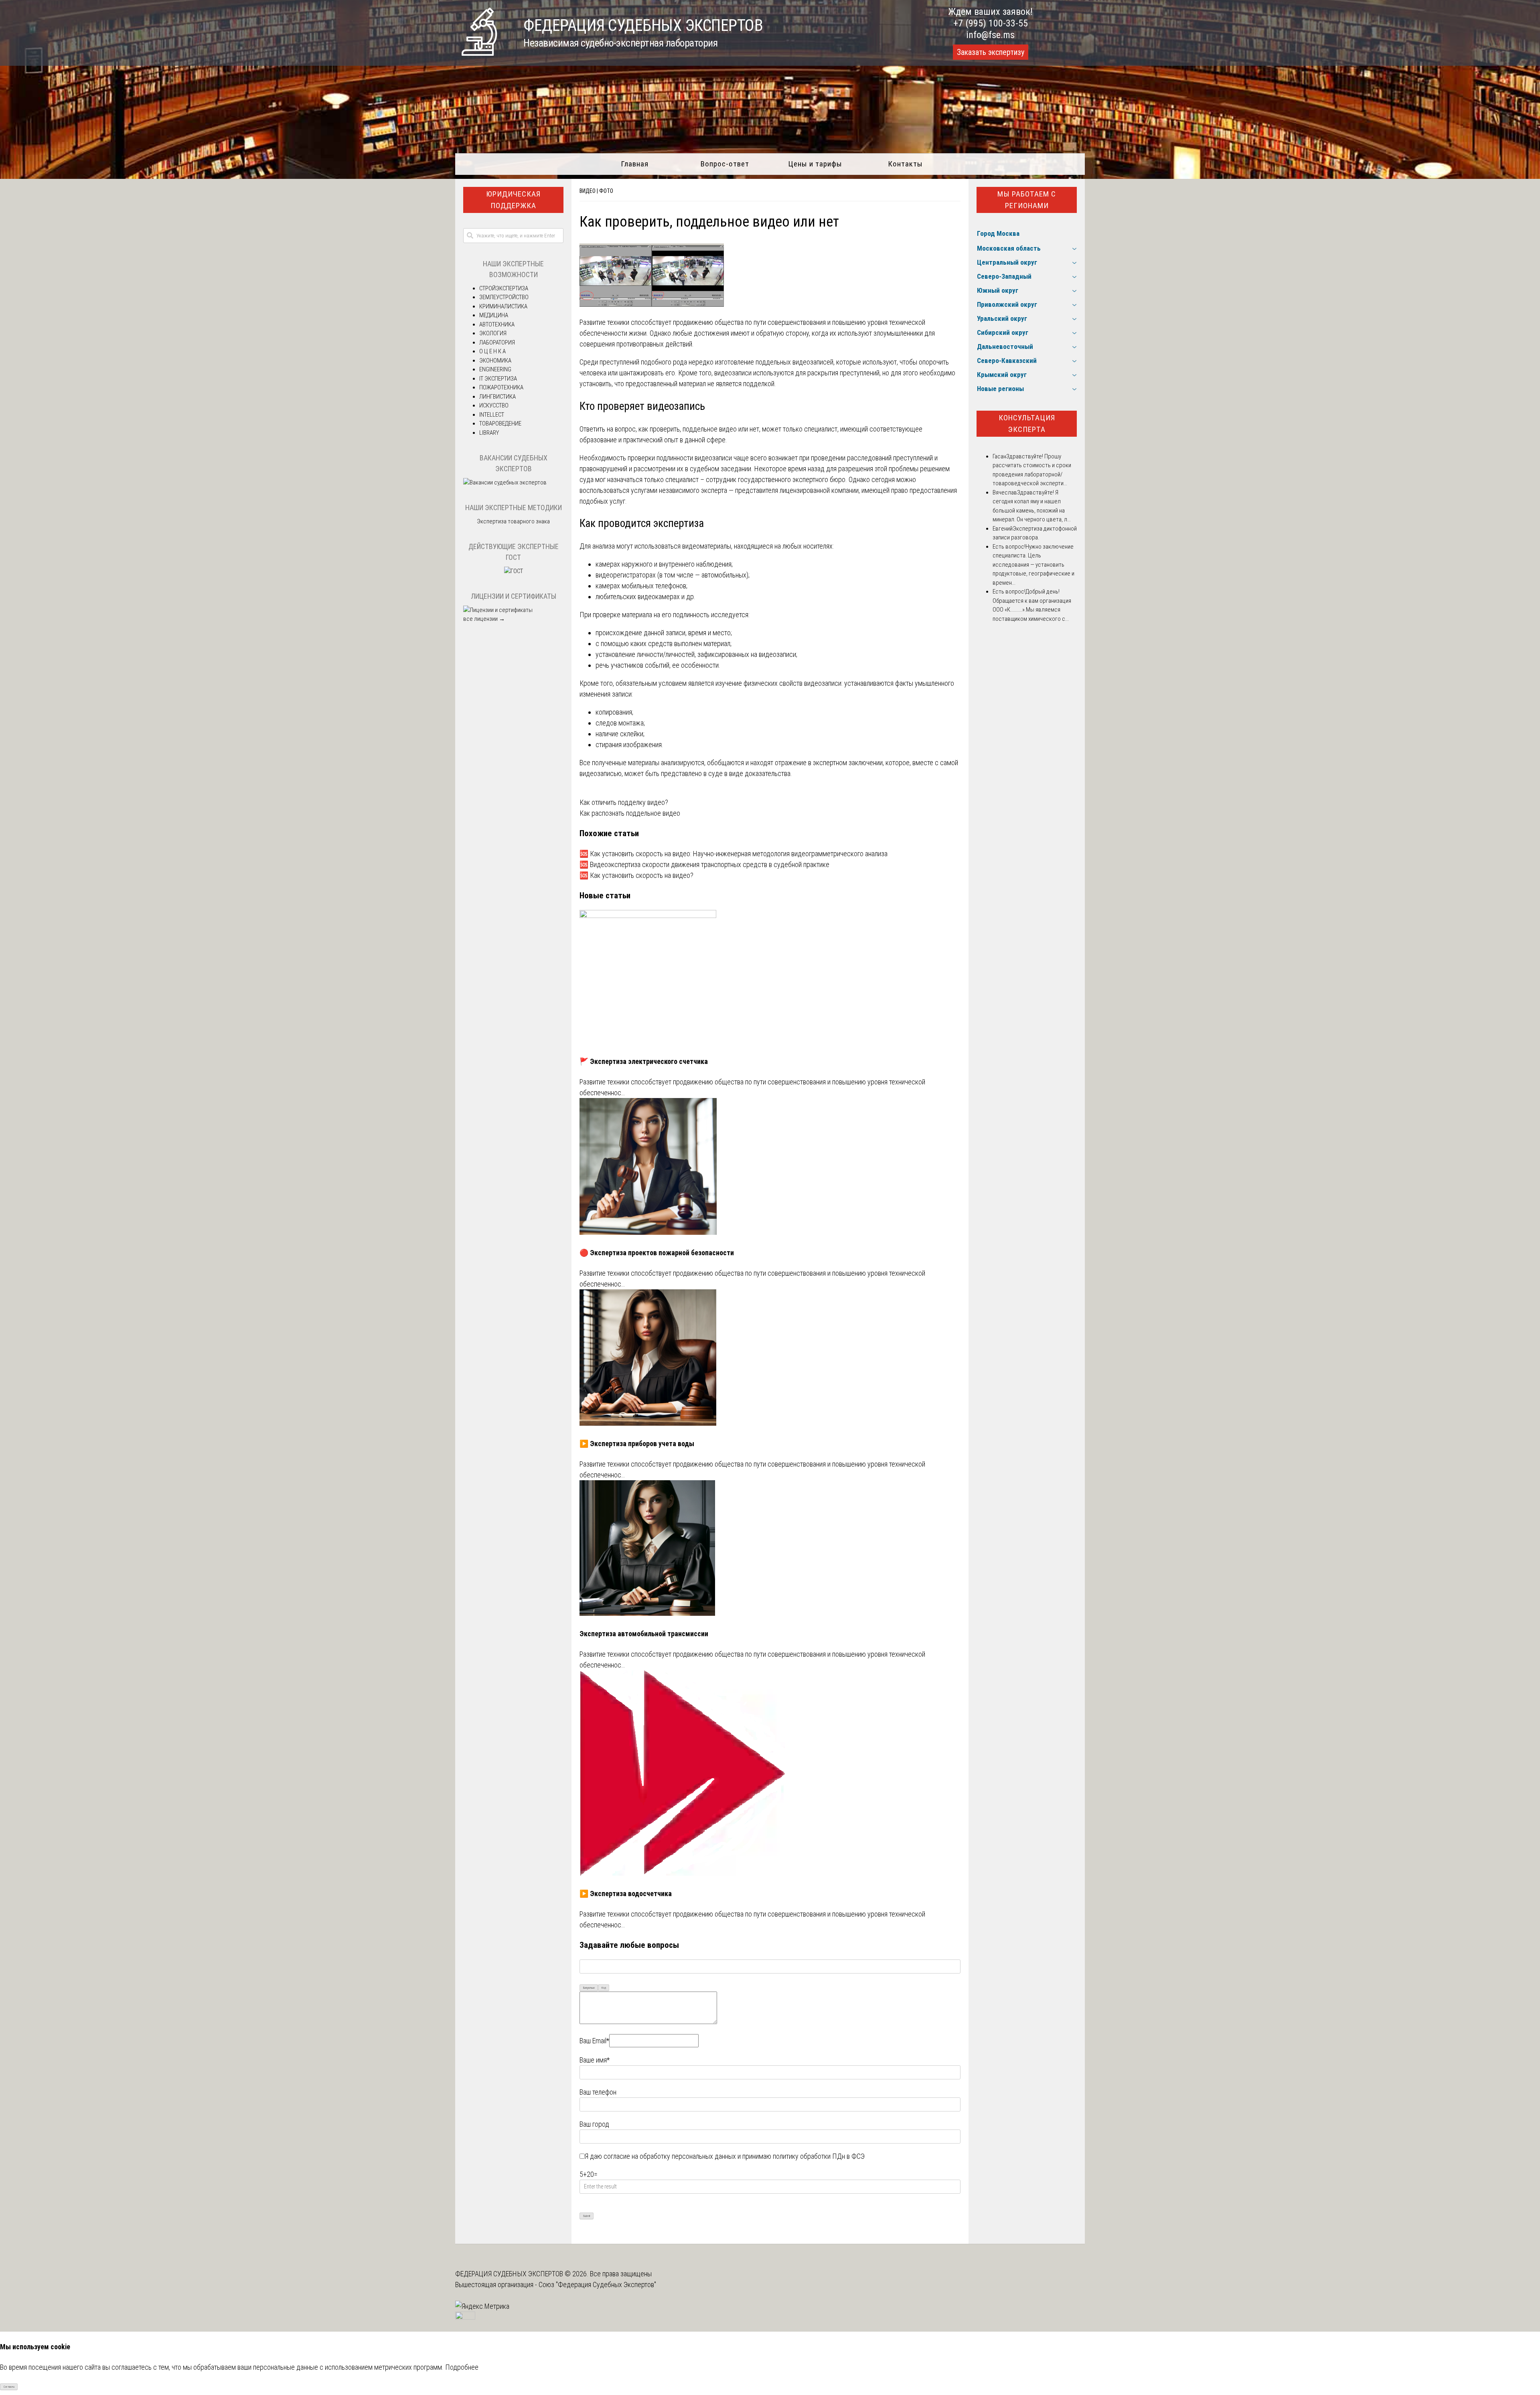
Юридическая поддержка (513, 200)
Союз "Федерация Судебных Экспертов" (597, 2285)
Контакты (905, 164)
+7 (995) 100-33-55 (991, 23)
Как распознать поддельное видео (630, 813)
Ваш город (594, 2124)
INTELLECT (492, 415)
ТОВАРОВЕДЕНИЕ (500, 423)
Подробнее (462, 2367)
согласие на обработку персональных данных (670, 2156)
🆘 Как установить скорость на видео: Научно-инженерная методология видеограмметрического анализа (734, 854)
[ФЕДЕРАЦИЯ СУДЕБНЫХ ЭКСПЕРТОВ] (479, 53)
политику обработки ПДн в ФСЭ (819, 2156)
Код (604, 1988)
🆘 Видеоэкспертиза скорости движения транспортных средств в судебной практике (704, 864)
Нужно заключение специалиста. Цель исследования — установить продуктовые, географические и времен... (1033, 565)
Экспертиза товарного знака (513, 521)
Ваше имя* (595, 2060)
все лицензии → (484, 619)
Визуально (589, 1988)
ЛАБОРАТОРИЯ (497, 342)
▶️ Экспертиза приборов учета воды (637, 1444)
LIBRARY (489, 433)
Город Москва (998, 233)
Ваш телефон (598, 2092)
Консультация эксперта (1027, 423)
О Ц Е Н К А (492, 351)
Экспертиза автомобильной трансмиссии (644, 1634)
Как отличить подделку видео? (624, 802)
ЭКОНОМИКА (495, 361)
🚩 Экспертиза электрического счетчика (644, 1061)
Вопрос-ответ (725, 164)
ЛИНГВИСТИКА (497, 397)
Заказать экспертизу (991, 52)
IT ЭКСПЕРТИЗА (498, 379)
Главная (635, 164)
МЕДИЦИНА (494, 315)
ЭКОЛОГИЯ (493, 333)
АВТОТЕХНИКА (497, 324)
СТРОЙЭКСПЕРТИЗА (504, 288)
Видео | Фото (596, 191)
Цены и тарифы (815, 164)
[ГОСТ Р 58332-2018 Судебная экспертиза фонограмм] (514, 571)
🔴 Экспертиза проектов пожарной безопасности (657, 1253)
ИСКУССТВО (494, 405)
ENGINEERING (495, 369)
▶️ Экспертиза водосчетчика (626, 1894)
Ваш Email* (594, 2041)
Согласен (9, 2387)
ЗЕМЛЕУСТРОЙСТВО (504, 297)
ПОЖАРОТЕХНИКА (501, 387)
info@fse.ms (990, 35)
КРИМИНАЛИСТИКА (503, 306)
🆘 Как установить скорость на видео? (636, 875)
